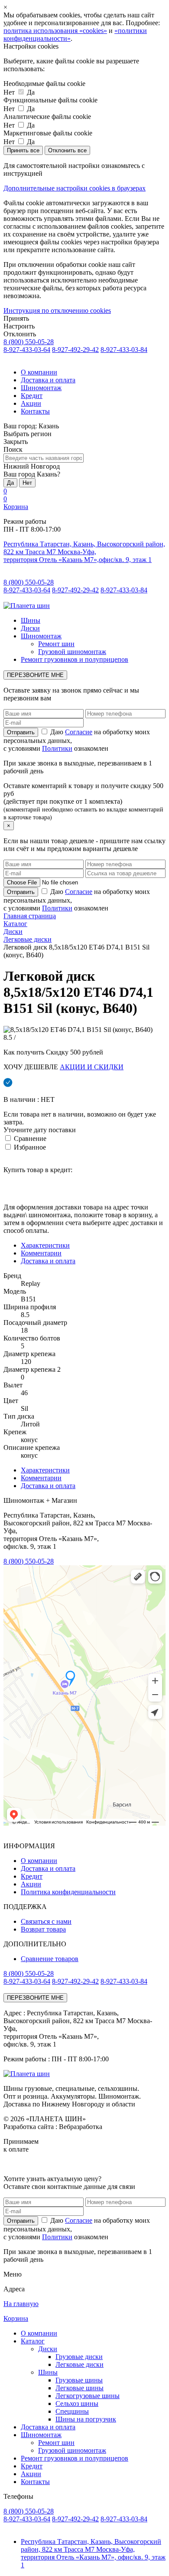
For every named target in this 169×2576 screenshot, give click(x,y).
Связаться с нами (46, 1921)
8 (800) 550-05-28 (29, 342)
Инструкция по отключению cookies (57, 310)
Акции (31, 403)
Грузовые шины (79, 2380)
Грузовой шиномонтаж (72, 652)
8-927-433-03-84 (124, 350)
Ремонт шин (56, 644)
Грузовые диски (79, 2357)
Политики (57, 748)
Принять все (23, 150)
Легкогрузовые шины (88, 2396)
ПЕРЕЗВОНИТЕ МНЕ (35, 675)
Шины (31, 620)
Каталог (33, 2341)
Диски (30, 628)
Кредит (32, 396)
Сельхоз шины (77, 2403)
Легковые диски (80, 2364)
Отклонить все (67, 150)
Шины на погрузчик (86, 2419)
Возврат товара (43, 1929)
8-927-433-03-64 (27, 350)
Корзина (16, 507)
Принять (16, 318)
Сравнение (29, 1138)
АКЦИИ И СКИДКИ (92, 1067)
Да (10, 483)
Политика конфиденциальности (68, 1892)
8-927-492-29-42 (75, 350)
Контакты (35, 411)
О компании (39, 372)
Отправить (21, 2221)
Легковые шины (80, 2388)
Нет (27, 483)
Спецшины (72, 2411)
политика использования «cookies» (55, 31)
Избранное (29, 1147)
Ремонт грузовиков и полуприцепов (75, 659)
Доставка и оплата (48, 380)
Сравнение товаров (50, 1959)
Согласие (79, 732)
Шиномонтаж (41, 388)
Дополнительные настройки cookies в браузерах (75, 188)
